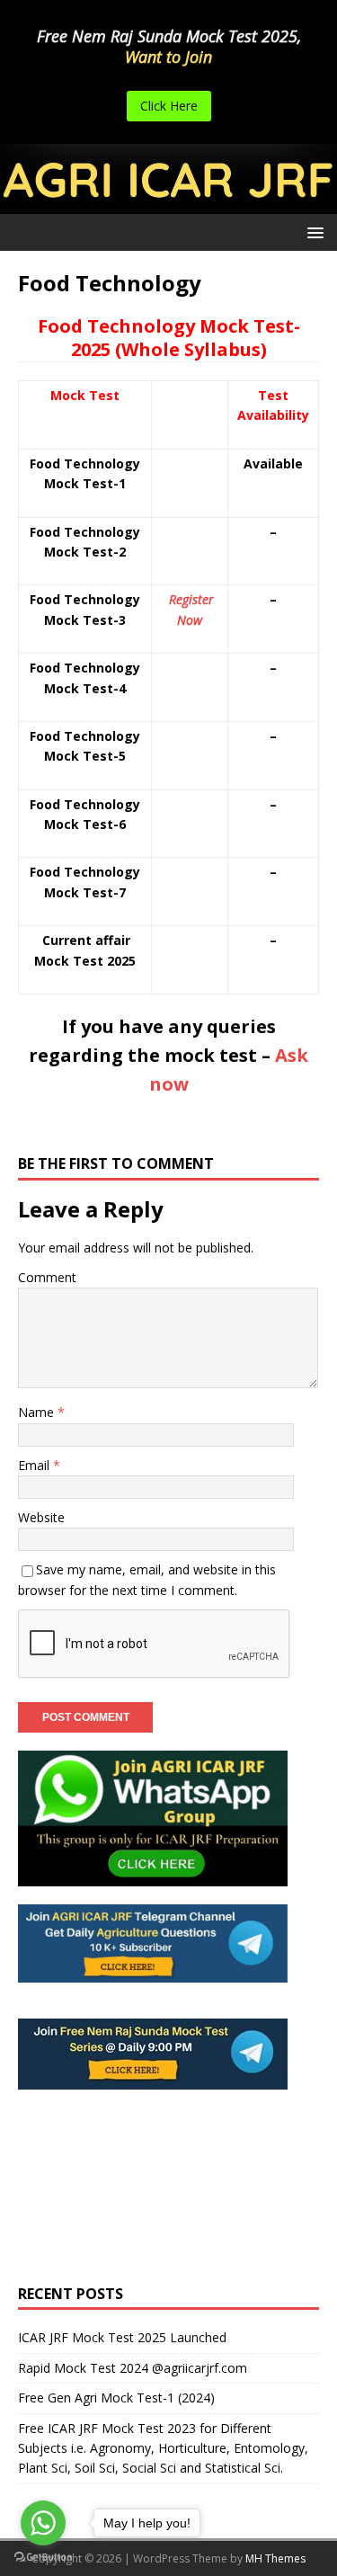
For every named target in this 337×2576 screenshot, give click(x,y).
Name (38, 1412)
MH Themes (275, 2558)
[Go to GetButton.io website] (43, 2558)
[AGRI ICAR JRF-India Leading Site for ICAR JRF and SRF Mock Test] (168, 203)
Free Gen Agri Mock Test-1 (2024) (116, 2398)
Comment (47, 1277)
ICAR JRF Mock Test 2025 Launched (122, 2337)
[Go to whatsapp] (43, 2523)
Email (35, 1465)
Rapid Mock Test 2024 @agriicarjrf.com (133, 2368)
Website (41, 1517)
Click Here (169, 106)
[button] (312, 232)
